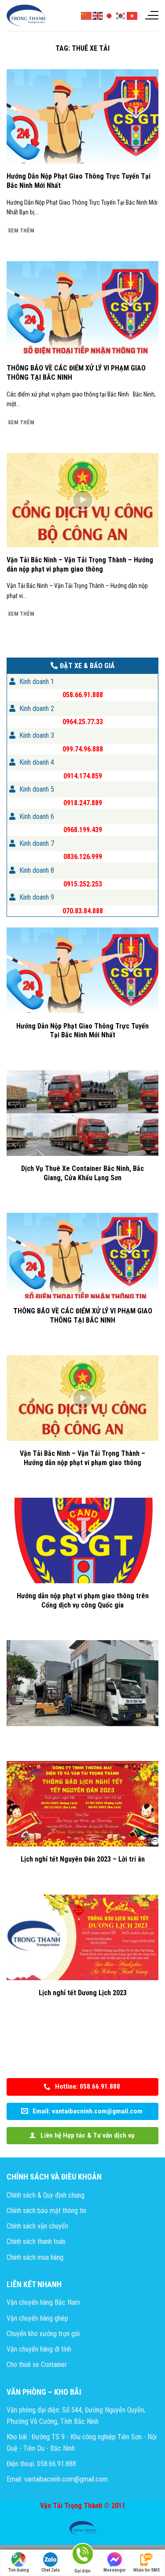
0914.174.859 (83, 776)
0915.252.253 (83, 884)
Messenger (115, 2570)
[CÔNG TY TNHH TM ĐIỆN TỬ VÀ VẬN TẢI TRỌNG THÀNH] (26, 15)
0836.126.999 (83, 857)
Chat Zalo (51, 2570)
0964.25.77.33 (83, 722)
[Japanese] (110, 15)
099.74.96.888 (83, 749)
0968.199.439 (83, 830)
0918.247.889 (83, 803)
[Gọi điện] (82, 2555)
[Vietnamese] (132, 15)
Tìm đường (19, 2570)
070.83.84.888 (83, 911)
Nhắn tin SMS (147, 2570)
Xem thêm (21, 230)
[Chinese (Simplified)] (87, 15)
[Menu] (151, 15)
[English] (98, 15)
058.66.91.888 (83, 695)
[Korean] (121, 15)
